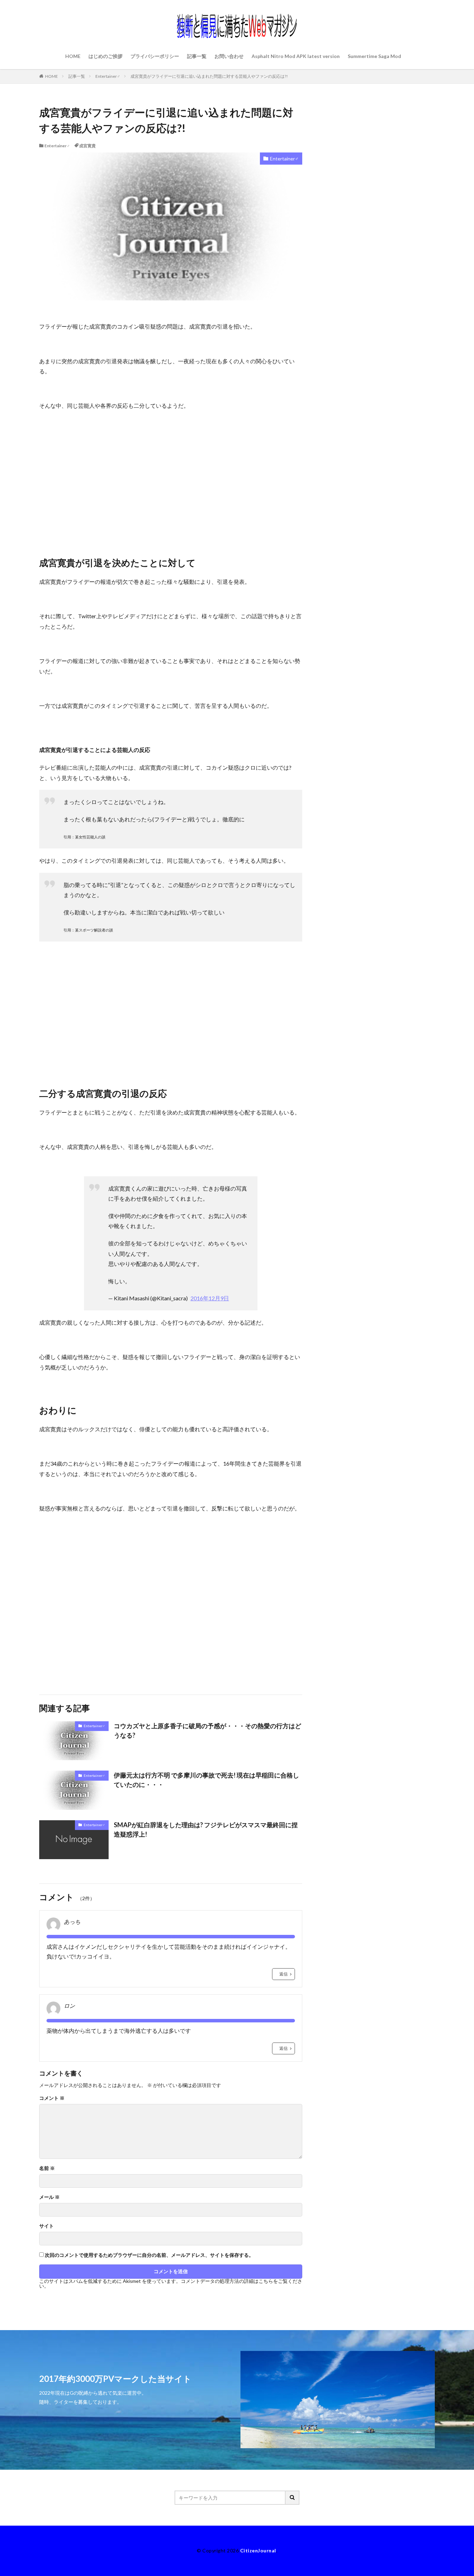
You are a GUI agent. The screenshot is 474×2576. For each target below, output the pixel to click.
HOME (73, 56)
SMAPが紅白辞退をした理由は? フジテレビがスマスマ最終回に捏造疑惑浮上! (206, 1829)
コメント (52, 2098)
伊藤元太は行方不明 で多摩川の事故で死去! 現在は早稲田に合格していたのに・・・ (206, 1780)
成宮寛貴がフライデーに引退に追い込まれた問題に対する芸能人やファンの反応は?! (209, 76)
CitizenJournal (258, 2550)
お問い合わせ (229, 56)
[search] (293, 2498)
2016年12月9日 (210, 1298)
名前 (47, 2168)
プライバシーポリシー (155, 56)
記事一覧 (197, 56)
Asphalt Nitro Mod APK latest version (296, 56)
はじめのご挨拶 (105, 56)
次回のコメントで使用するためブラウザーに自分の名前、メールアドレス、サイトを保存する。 (149, 2255)
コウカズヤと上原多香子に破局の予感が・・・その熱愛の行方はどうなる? (208, 1730)
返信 (283, 1974)
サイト (46, 2226)
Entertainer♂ (108, 76)
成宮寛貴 (87, 146)
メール (49, 2197)
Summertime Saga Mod (374, 56)
